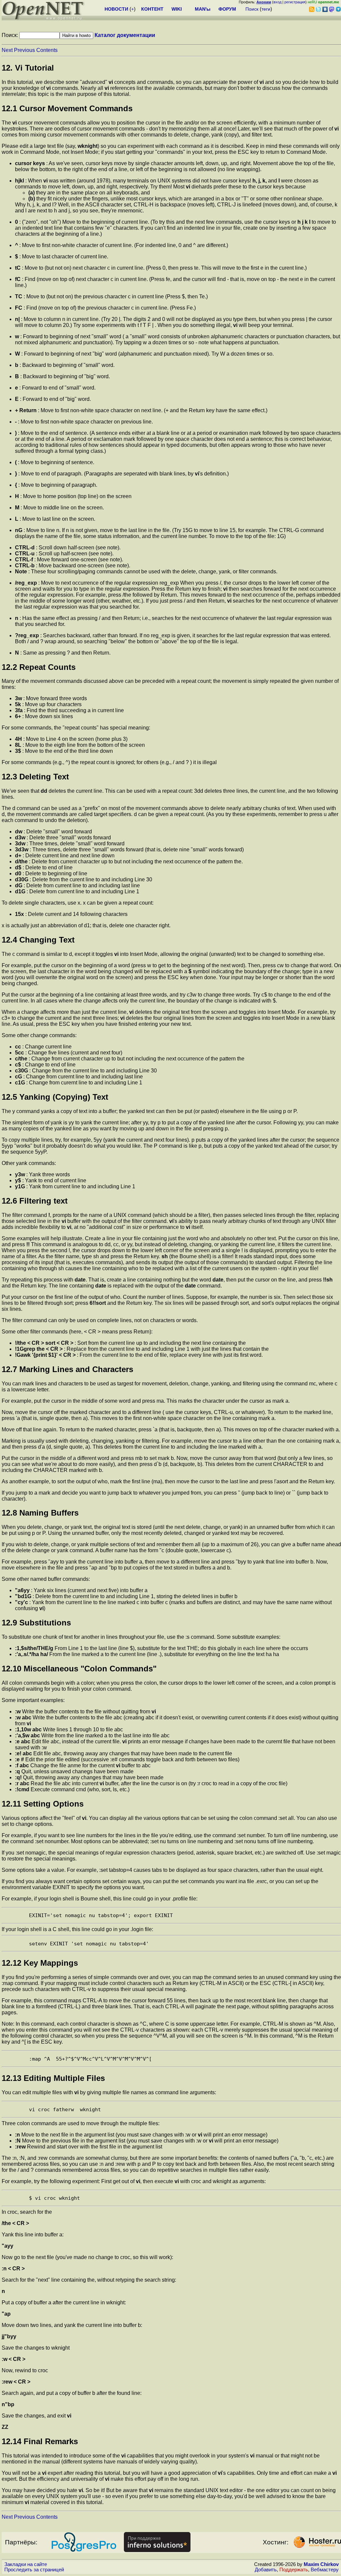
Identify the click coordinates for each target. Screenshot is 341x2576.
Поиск (252, 9)
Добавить (266, 2570)
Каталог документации (125, 35)
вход (277, 2)
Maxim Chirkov (321, 2564)
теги (266, 9)
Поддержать (294, 2570)
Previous (24, 50)
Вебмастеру (325, 2570)
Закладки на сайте (26, 2564)
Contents (47, 50)
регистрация (295, 2)
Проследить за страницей (34, 2570)
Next (7, 50)
